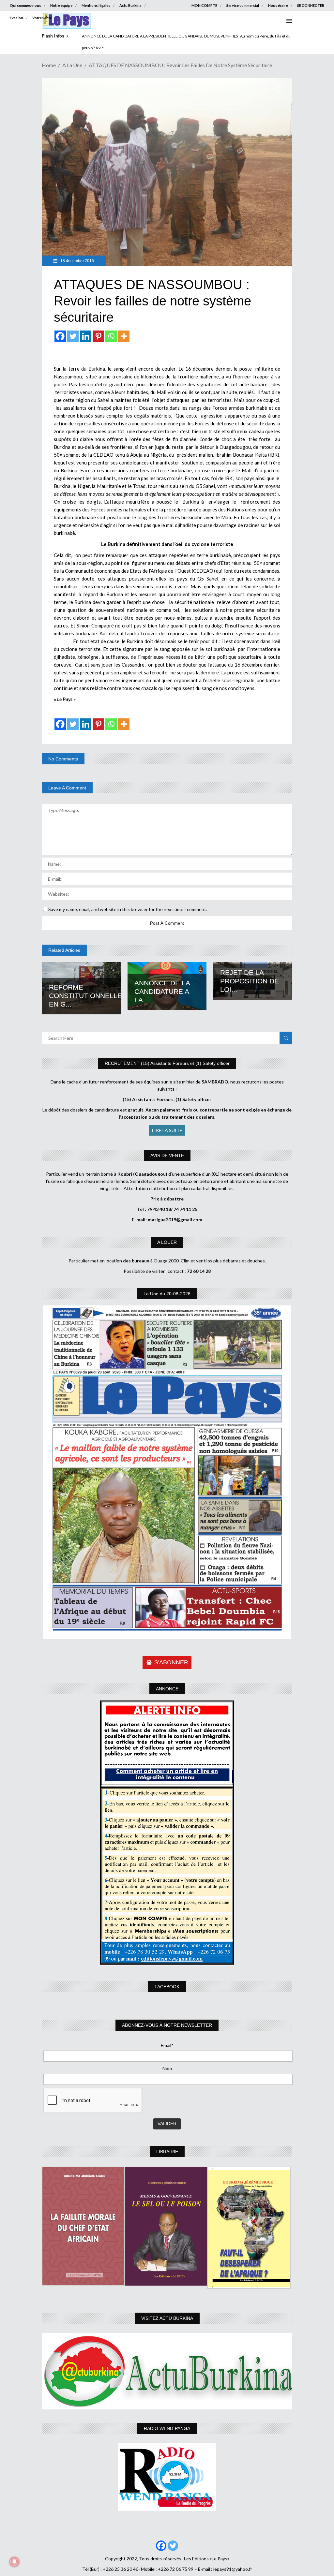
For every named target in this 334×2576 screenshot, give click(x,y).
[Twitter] (73, 336)
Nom (167, 2068)
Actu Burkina (130, 5)
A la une (72, 65)
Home (49, 65)
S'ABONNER (171, 1662)
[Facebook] (60, 336)
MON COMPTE (204, 5)
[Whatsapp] (111, 336)
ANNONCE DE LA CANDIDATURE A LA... (162, 991)
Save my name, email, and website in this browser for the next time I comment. (128, 909)
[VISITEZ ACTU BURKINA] (167, 2371)
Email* (167, 2045)
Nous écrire (278, 5)
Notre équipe (61, 5)
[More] (124, 336)
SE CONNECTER (311, 5)
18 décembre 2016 (77, 261)
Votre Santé (42, 18)
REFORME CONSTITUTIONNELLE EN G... (85, 996)
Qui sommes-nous (25, 5)
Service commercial (243, 5)
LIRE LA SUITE (167, 1130)
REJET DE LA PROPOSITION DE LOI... (250, 981)
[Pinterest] (98, 336)
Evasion (16, 18)
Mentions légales (96, 5)
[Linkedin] (86, 336)
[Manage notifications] (14, 2562)
